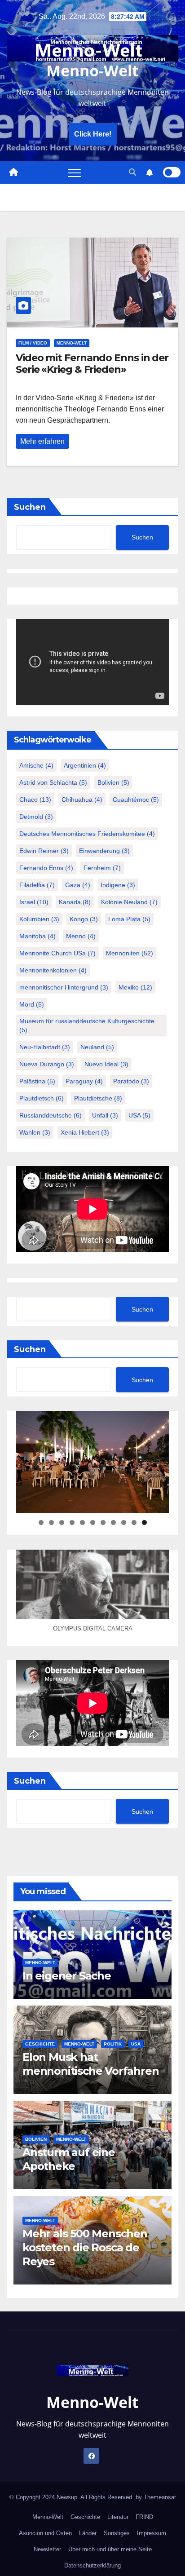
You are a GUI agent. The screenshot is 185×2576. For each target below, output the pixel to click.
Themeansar (160, 2497)
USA (139, 1115)
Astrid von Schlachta (53, 782)
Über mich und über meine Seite (110, 2549)
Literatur (118, 2517)
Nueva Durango (47, 1064)
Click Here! (93, 134)
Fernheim (102, 868)
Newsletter (47, 2549)
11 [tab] (145, 1522)
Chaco (35, 800)
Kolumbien (39, 919)
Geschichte (40, 2044)
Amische (36, 765)
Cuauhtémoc (136, 800)
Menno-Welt (92, 71)
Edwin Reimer (44, 851)
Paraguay (84, 1081)
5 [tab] (82, 1522)
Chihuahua (82, 800)
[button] (132, 172)
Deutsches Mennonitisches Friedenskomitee (87, 834)
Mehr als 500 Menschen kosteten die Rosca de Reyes (85, 2247)
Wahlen (35, 1132)
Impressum (152, 2533)
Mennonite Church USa (57, 953)
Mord (32, 1004)
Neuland (97, 1047)
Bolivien (113, 782)
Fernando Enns (46, 868)
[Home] (13, 172)
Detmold (36, 817)
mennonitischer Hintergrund (64, 987)
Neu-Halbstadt (45, 1047)
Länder (88, 2533)
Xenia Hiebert (85, 1132)
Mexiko (135, 987)
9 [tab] (124, 1522)
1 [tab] (41, 1522)
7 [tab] (103, 1522)
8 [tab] (113, 1522)
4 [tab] (72, 1522)
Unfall (105, 1115)
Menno (81, 936)
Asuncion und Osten (45, 2533)
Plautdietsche (98, 1098)
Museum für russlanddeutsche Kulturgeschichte (87, 1025)
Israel (34, 902)
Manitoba (37, 936)
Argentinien (85, 765)
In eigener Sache (67, 1976)
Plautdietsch (42, 1098)
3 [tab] (62, 1522)
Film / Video (33, 343)
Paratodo (131, 1081)
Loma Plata (129, 919)
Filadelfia (37, 885)
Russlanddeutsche (51, 1115)
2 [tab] (51, 1522)
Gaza (78, 885)
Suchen (30, 507)
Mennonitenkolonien (53, 970)
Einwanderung (104, 851)
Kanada (75, 902)
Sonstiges (117, 2533)
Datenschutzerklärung (92, 2565)
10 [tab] (134, 1522)
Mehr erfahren (42, 441)
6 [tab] (93, 1522)
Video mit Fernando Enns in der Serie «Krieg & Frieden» (92, 364)
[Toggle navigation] (75, 172)
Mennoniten (130, 953)
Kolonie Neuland (129, 902)
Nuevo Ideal (106, 1064)
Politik (113, 2044)
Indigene (118, 885)
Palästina (37, 1081)
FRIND (144, 2517)
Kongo (84, 919)
